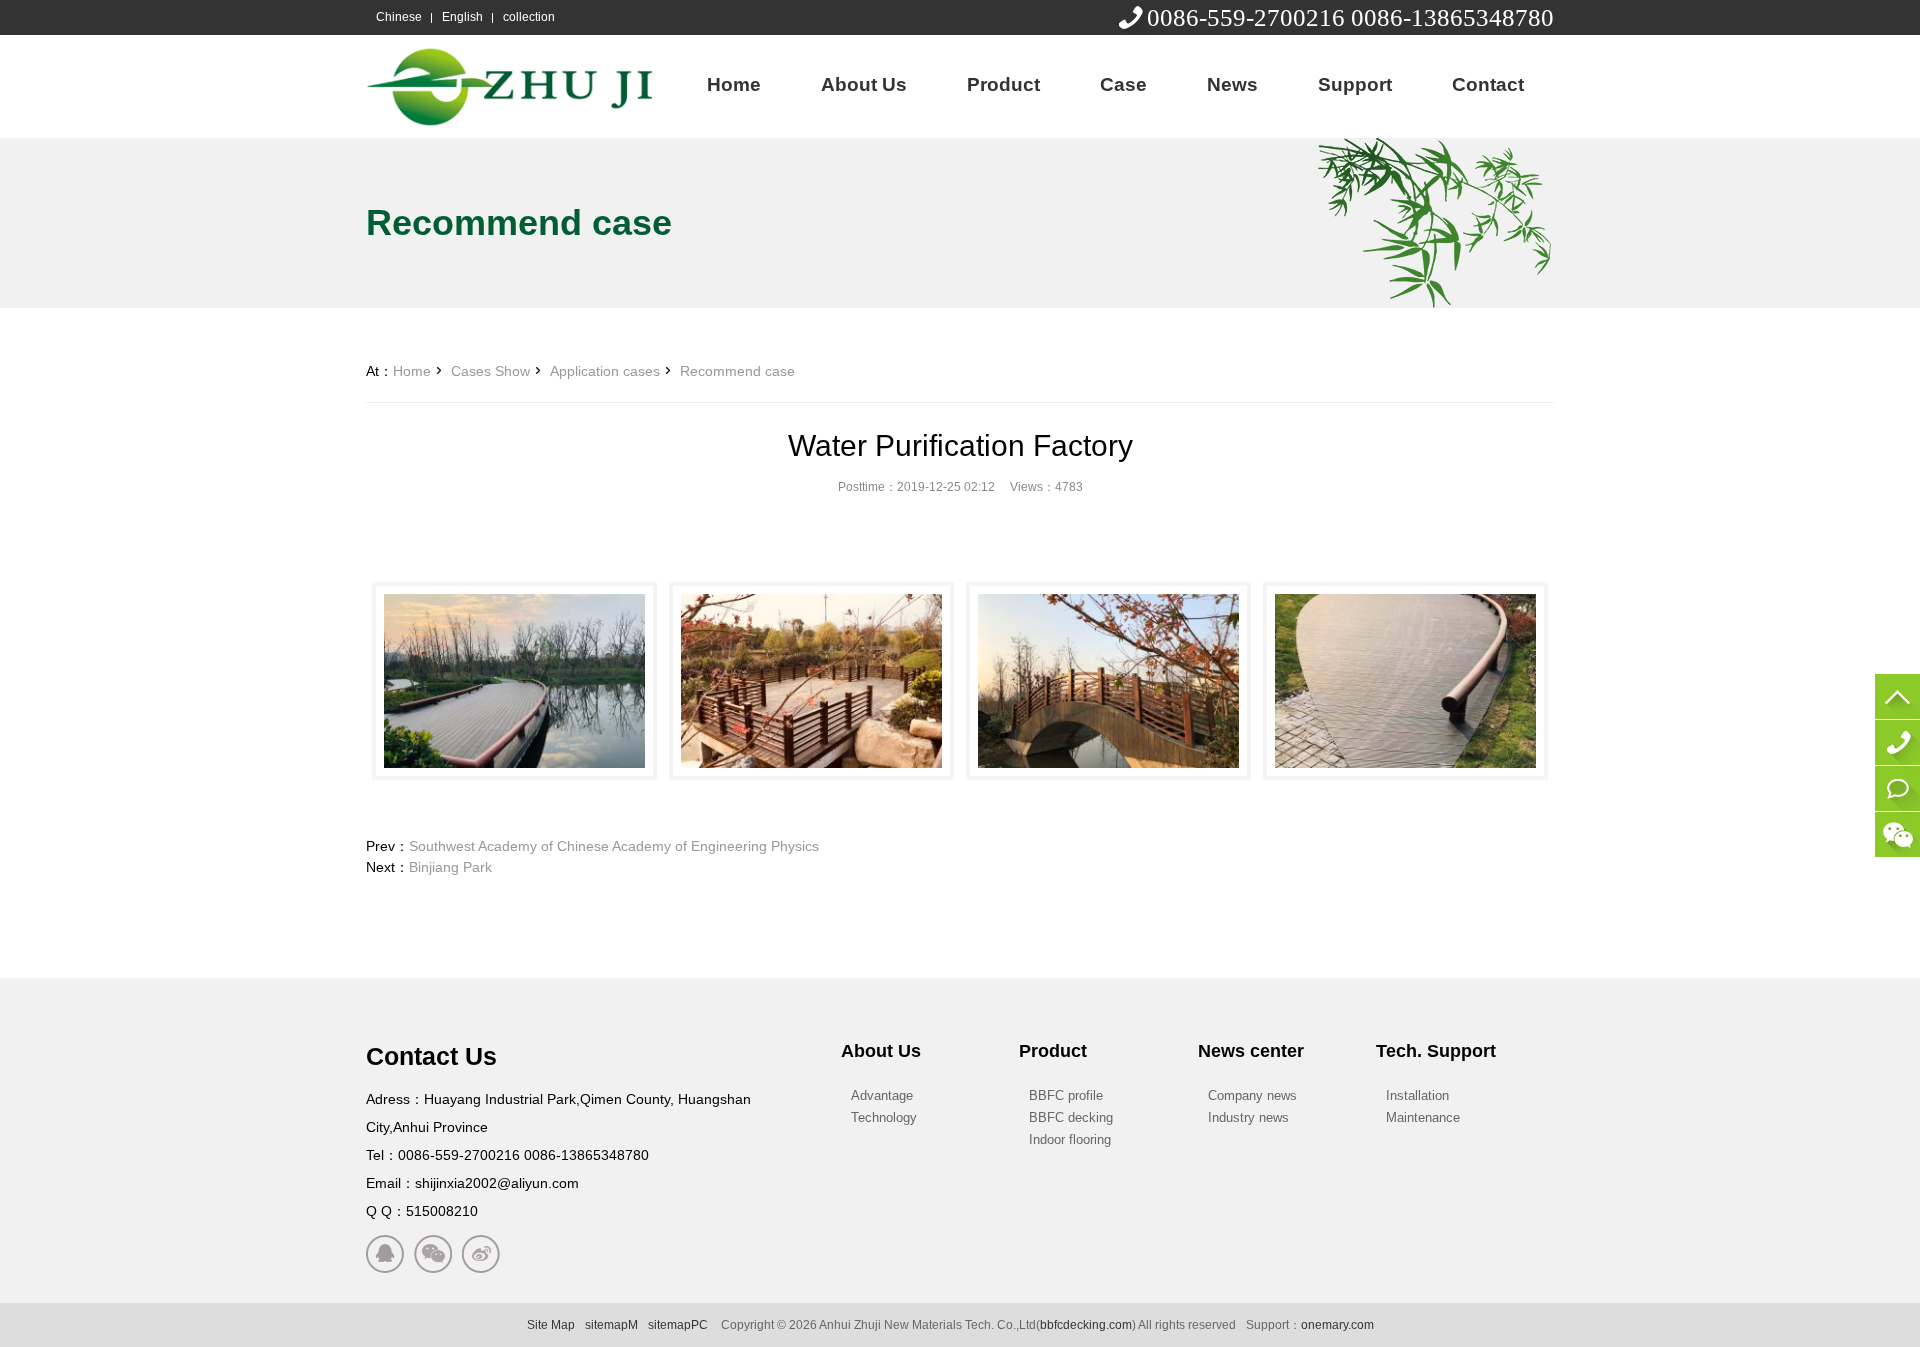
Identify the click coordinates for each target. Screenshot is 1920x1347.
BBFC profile (1066, 1095)
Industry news (1248, 1117)
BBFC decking (1071, 1117)
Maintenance (1423, 1117)
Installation (1417, 1095)
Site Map (551, 1325)
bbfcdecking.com (1086, 1325)
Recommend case (737, 371)
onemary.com (1337, 1325)
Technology (884, 1117)
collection (529, 17)
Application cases (605, 371)
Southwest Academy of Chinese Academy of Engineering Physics (614, 846)
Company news (1252, 1095)
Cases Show (490, 371)
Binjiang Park (450, 867)
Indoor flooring (1070, 1139)
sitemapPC (678, 1325)
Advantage (882, 1095)
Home (412, 371)
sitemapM (611, 1325)
